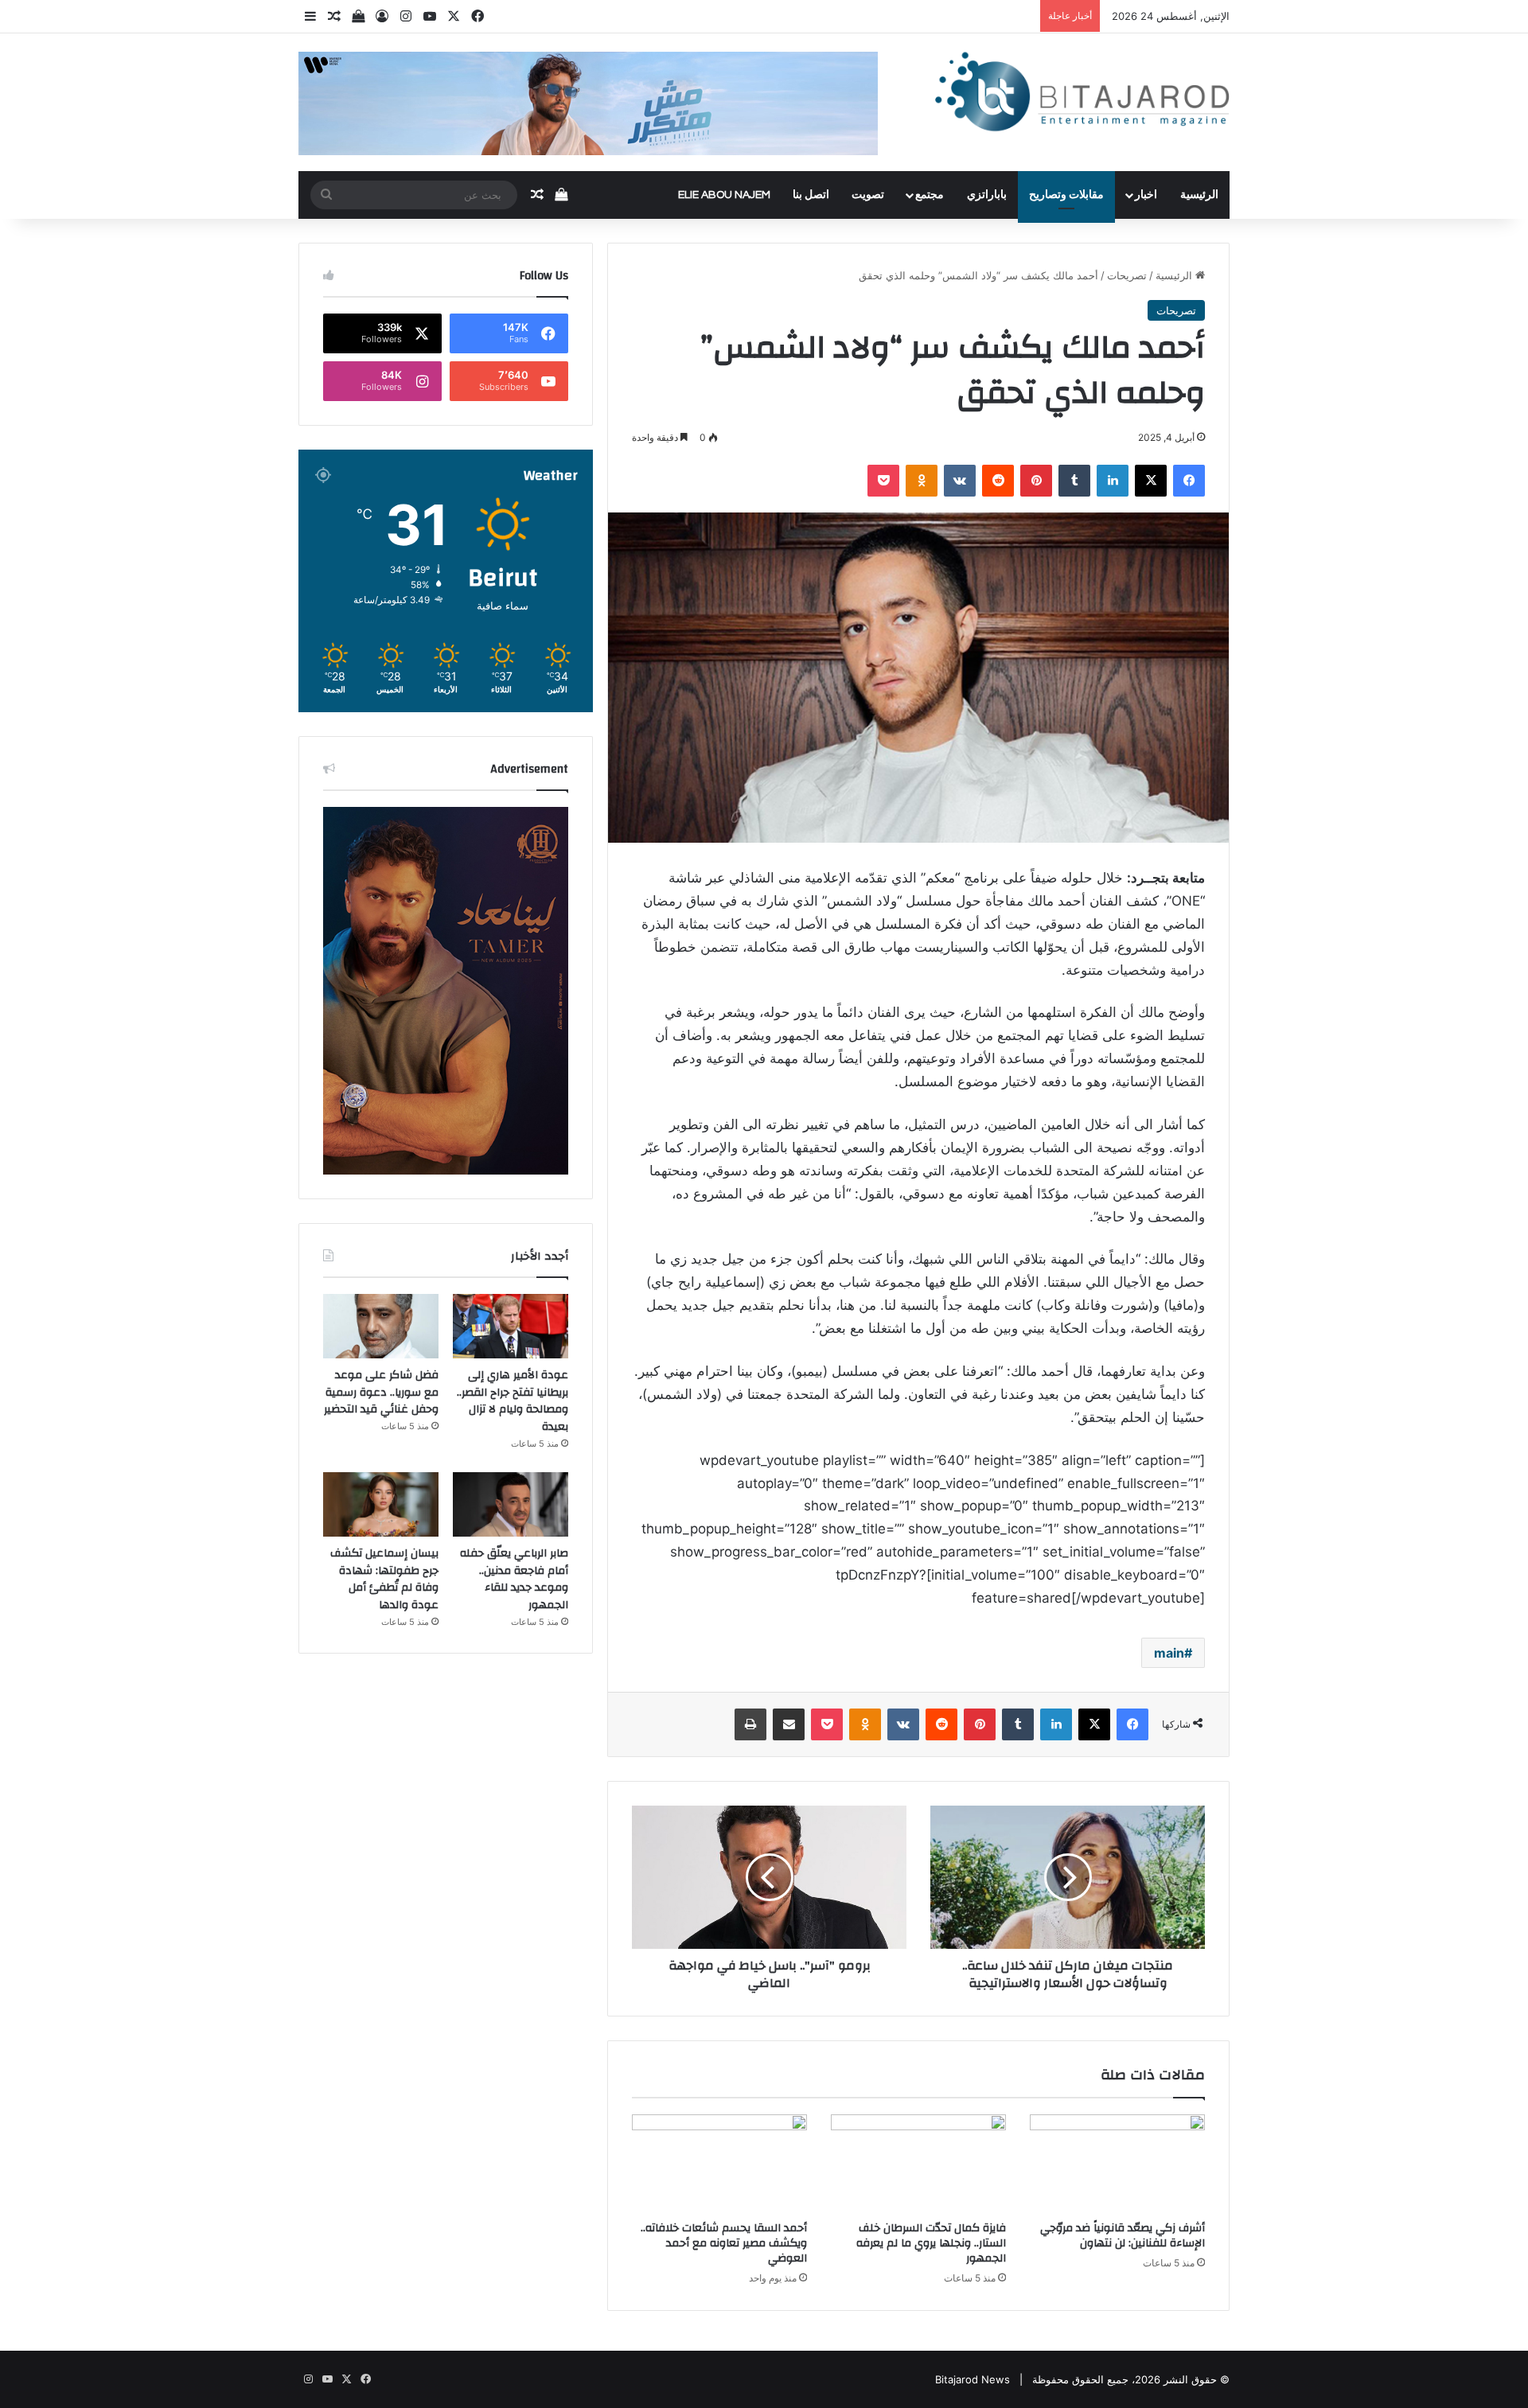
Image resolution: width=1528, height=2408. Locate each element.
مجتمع (930, 195)
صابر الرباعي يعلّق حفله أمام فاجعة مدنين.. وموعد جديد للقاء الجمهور (514, 1579)
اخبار (1146, 195)
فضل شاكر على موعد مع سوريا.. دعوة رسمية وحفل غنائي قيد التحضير (381, 1392)
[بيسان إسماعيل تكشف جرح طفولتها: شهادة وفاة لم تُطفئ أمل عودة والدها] (381, 1505)
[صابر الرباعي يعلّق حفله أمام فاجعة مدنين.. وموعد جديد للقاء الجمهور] (511, 1505)
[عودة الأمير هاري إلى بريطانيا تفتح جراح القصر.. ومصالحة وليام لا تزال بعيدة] (511, 1327)
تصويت (868, 195)
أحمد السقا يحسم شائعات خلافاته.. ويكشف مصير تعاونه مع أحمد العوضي (724, 2243)
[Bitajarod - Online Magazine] (1082, 95)
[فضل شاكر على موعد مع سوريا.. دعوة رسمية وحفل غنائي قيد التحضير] (381, 1327)
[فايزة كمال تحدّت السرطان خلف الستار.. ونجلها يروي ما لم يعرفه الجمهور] (918, 2164)
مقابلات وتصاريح (1066, 195)
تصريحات (1127, 275)
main (1169, 1653)
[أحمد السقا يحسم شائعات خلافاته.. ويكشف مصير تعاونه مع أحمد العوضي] (719, 2164)
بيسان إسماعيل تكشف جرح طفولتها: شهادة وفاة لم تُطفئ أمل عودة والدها (384, 1579)
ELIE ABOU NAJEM (724, 195)
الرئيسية (1199, 195)
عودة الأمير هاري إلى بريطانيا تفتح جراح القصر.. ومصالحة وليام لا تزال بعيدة (513, 1401)
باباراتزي (987, 195)
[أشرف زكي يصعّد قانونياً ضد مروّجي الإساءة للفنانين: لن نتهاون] (1117, 2164)
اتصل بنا (811, 195)
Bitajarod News (973, 2379)
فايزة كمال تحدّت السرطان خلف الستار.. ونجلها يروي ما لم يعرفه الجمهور (931, 2243)
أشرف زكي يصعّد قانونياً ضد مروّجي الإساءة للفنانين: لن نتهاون (1123, 2236)
